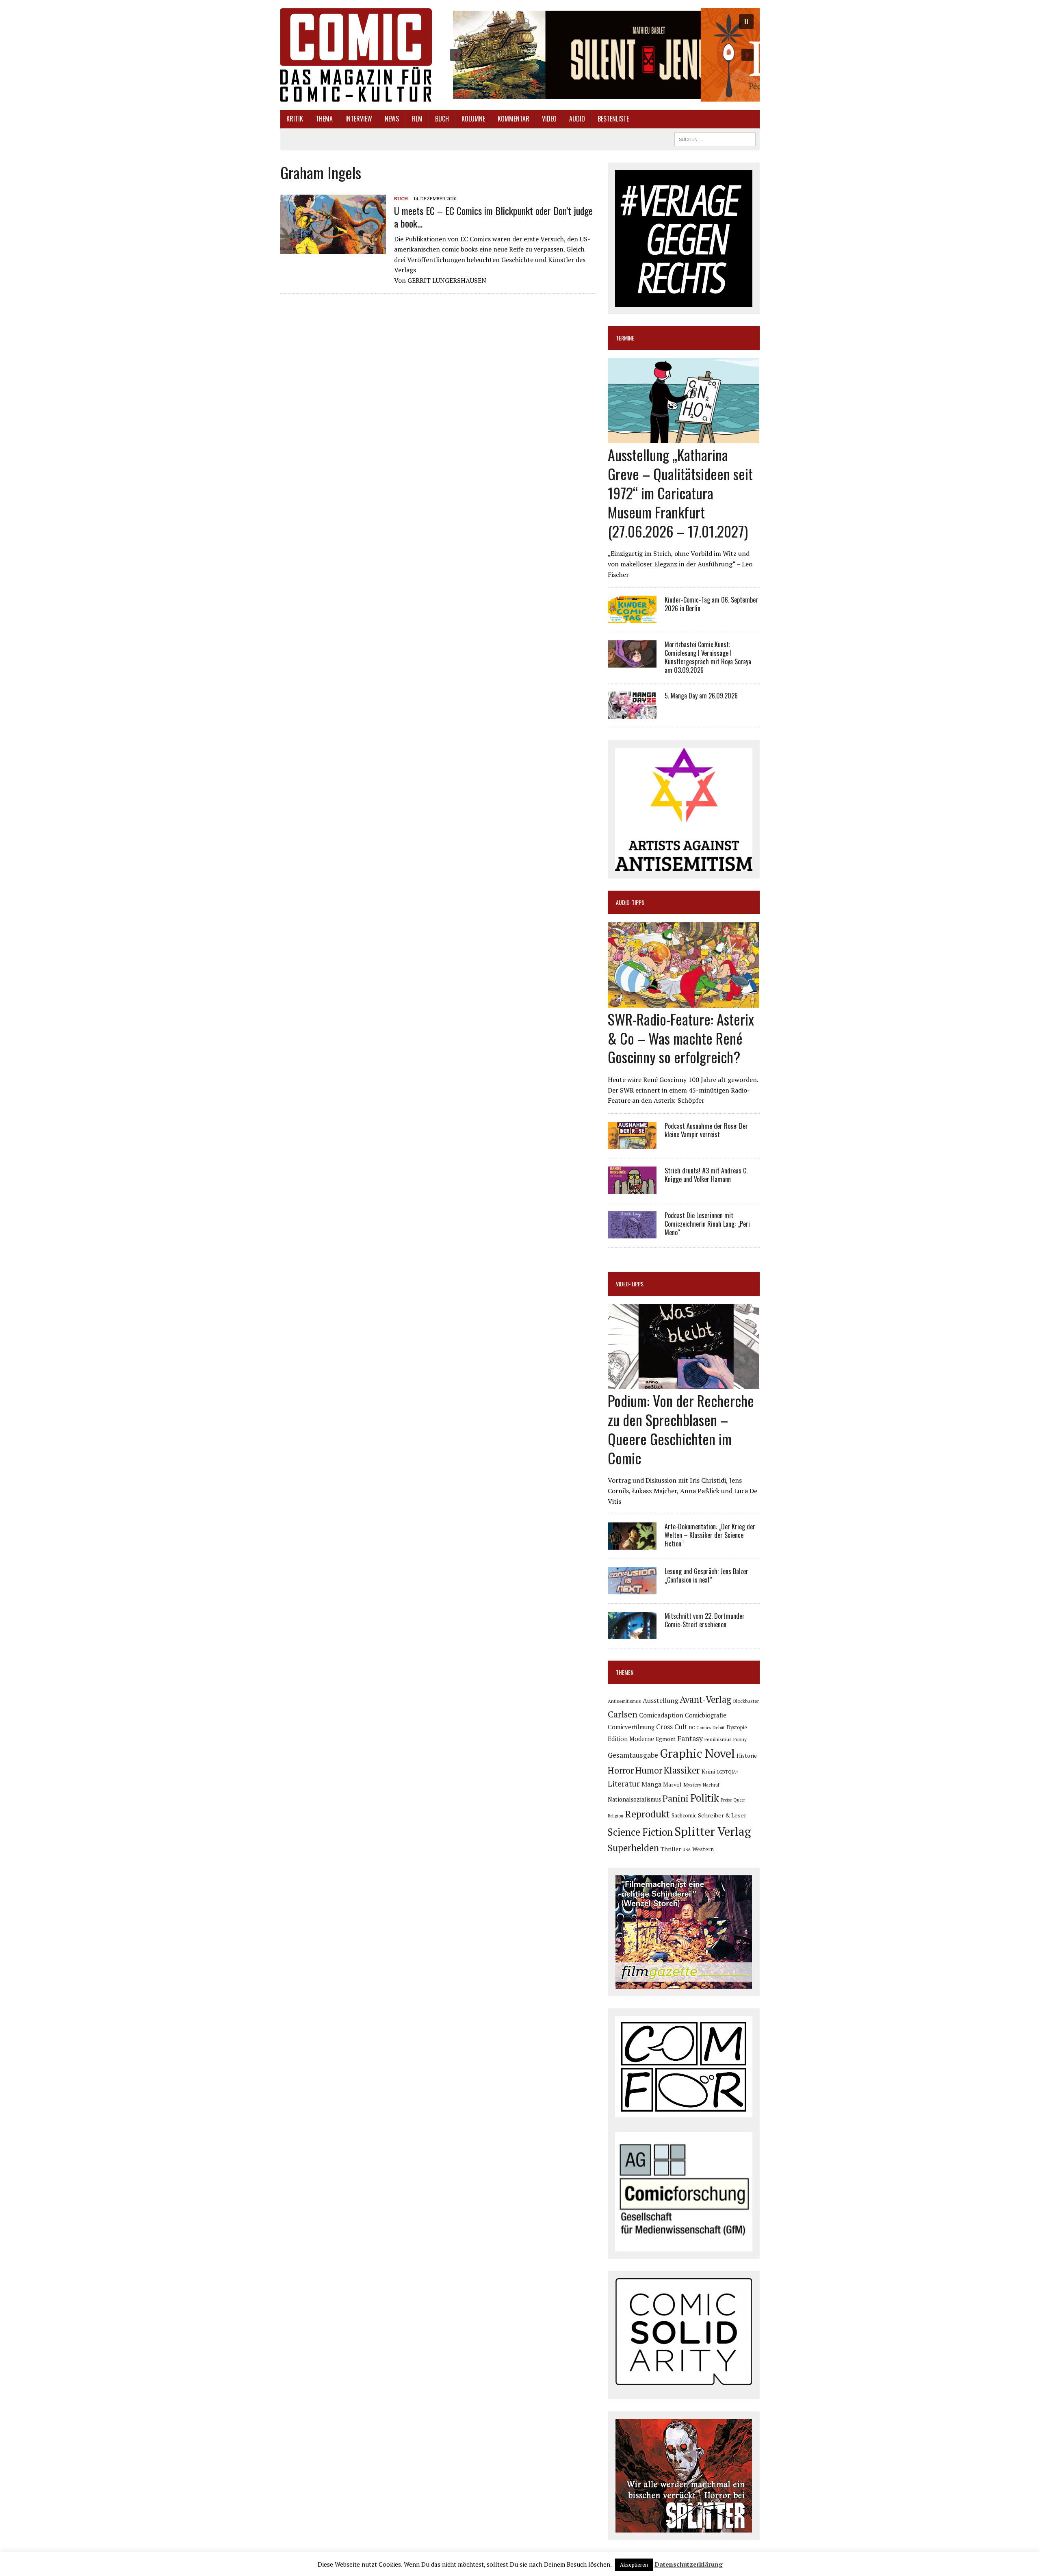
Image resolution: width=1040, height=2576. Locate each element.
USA (687, 1850)
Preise (726, 1800)
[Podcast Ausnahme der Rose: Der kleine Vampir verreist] (632, 1143)
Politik (705, 1798)
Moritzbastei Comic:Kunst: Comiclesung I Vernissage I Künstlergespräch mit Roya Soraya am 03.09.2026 (708, 657)
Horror (621, 1770)
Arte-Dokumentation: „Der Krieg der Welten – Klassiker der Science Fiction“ (710, 1535)
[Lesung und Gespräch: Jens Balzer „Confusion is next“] (632, 1589)
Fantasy (690, 1738)
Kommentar (513, 119)
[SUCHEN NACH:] (715, 138)
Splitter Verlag (713, 1831)
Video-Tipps (630, 1284)
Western (703, 1849)
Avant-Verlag (705, 1699)
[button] (602, 55)
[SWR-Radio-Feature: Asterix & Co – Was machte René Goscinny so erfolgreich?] (684, 1002)
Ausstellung (660, 1700)
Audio (577, 119)
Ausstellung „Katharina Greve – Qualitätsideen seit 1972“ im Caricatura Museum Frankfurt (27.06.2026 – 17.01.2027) (680, 492)
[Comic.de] (356, 55)
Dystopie (737, 1727)
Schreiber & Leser (722, 1815)
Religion (615, 1816)
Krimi (708, 1771)
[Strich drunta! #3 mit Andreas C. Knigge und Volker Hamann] (632, 1188)
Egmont (666, 1739)
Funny (740, 1739)
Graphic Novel (697, 1753)
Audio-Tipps (630, 902)
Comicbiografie (706, 1715)
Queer (739, 1800)
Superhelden (633, 1848)
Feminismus (718, 1739)
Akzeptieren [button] (634, 2565)
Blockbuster (746, 1701)
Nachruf (711, 1785)
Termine (625, 338)
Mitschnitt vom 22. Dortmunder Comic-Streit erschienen (705, 1620)
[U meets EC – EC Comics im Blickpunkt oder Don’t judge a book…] (333, 248)
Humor (649, 1770)
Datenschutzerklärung (689, 2564)
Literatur (624, 1783)
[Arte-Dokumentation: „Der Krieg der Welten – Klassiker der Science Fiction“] (632, 1544)
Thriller (671, 1849)
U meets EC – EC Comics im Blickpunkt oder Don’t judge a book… (493, 217)
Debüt (719, 1727)
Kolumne (473, 119)
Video (549, 119)
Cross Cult (672, 1727)
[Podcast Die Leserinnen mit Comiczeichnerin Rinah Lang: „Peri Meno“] (632, 1233)
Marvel (672, 1784)
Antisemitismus (624, 1701)
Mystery (692, 1785)
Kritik (295, 119)
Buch (442, 119)
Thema (324, 119)
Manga (651, 1784)
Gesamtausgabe (633, 1755)
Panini (676, 1798)
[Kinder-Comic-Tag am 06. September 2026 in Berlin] (632, 618)
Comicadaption (661, 1715)
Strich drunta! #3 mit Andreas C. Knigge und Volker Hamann (706, 1175)
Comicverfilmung (631, 1727)
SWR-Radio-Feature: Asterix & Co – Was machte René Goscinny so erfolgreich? (681, 1038)
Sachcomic (684, 1816)
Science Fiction (640, 1832)
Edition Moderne (631, 1739)
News (392, 119)
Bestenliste (613, 119)
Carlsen (623, 1714)
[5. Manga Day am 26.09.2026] (632, 713)
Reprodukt (647, 1814)
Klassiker (682, 1770)
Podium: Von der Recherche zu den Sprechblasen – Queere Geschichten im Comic (681, 1429)
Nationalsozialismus (634, 1799)
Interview (359, 119)
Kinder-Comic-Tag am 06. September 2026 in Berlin (711, 604)
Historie (747, 1756)
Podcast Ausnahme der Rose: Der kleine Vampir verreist (706, 1130)
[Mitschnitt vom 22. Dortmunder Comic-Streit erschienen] (632, 1634)
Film (417, 119)
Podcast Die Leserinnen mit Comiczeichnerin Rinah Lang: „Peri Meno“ (707, 1224)
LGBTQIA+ (728, 1772)
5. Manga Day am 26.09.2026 (701, 696)
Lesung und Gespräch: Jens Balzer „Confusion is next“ (706, 1575)
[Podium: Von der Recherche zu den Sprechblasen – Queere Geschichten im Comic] (684, 1384)
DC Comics (700, 1728)
